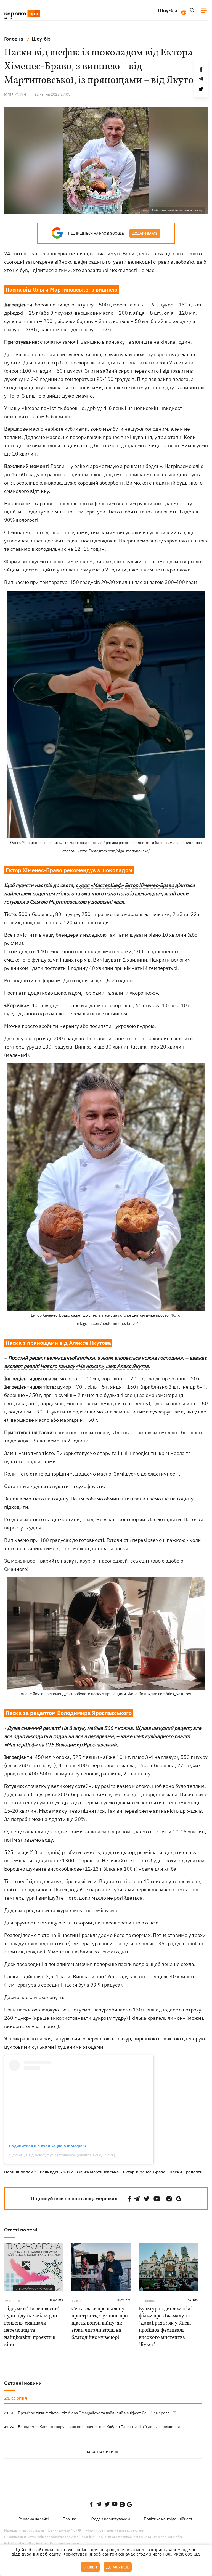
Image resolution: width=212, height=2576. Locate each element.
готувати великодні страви (138, 262)
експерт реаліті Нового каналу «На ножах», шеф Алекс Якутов (76, 1366)
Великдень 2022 (56, 2172)
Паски (176, 2172)
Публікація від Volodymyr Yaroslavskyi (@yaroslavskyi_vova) (62, 2155)
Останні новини (23, 2383)
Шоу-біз (168, 10)
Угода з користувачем (110, 2519)
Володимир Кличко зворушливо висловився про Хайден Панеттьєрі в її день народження (99, 2427)
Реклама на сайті (34, 2519)
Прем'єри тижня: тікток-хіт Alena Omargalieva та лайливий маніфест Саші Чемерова (94, 2413)
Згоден (90, 2567)
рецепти (194, 2172)
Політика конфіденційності (169, 2519)
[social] (129, 2199)
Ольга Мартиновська (98, 2172)
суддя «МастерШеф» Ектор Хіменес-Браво (125, 885)
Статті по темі (21, 2230)
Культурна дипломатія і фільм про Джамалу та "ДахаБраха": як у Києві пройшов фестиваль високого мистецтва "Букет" (166, 2327)
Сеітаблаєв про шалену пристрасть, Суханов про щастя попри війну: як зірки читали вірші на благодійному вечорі (100, 2323)
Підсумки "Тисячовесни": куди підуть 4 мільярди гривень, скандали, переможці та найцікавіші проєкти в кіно (32, 2327)
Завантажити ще (103, 2452)
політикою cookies (182, 2554)
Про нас (70, 2519)
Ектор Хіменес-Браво (144, 2172)
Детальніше (118, 2567)
